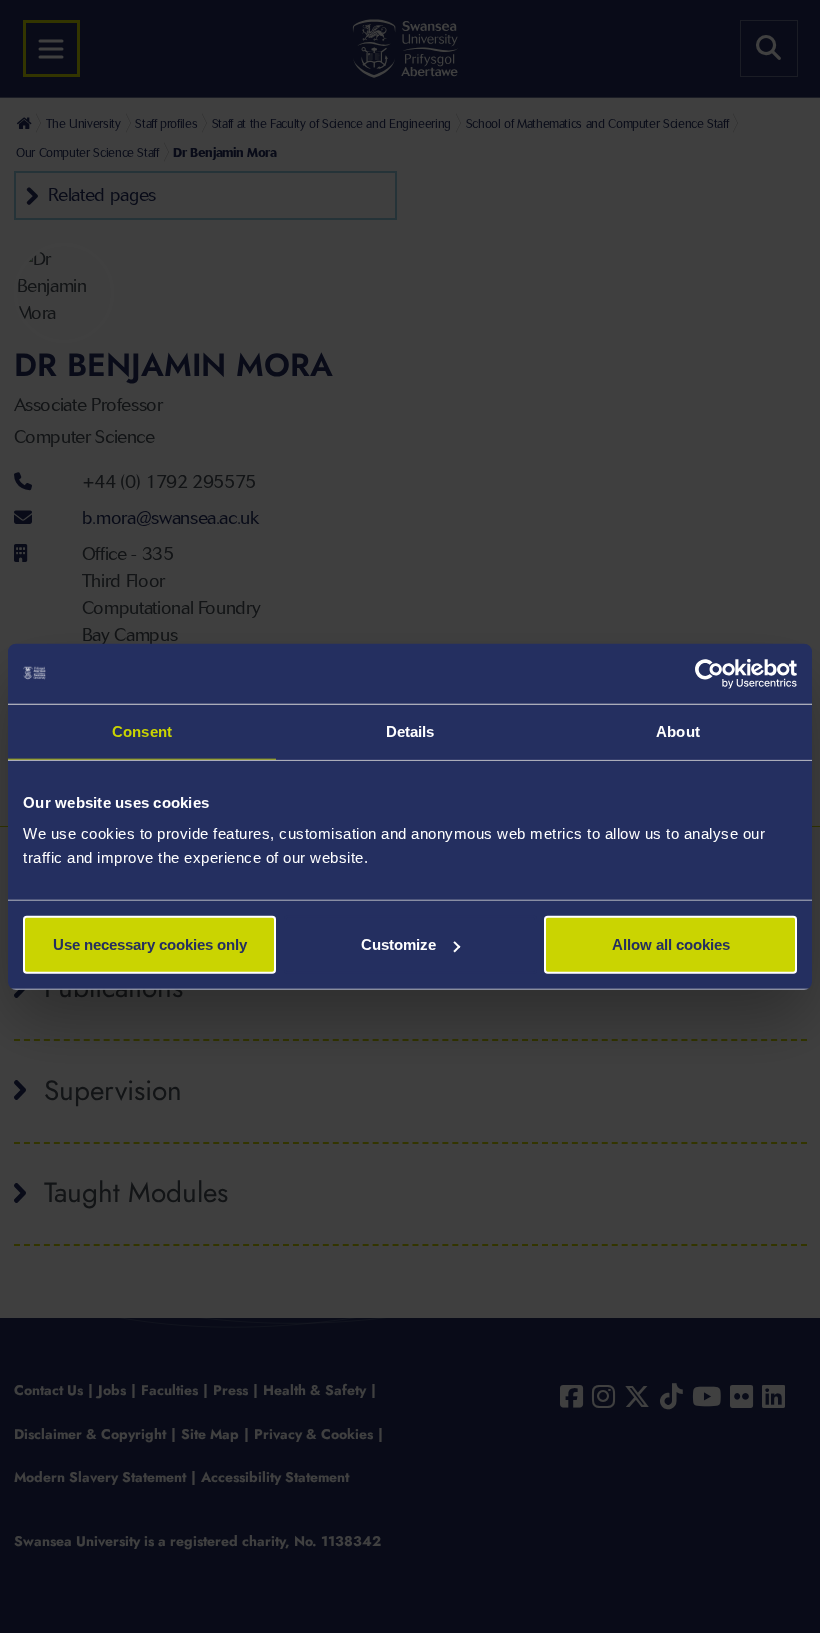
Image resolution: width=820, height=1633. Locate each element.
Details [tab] (410, 730)
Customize (398, 944)
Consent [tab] (142, 730)
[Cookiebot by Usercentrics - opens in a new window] (709, 673)
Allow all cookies (671, 944)
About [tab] (678, 730)
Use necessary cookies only (150, 944)
